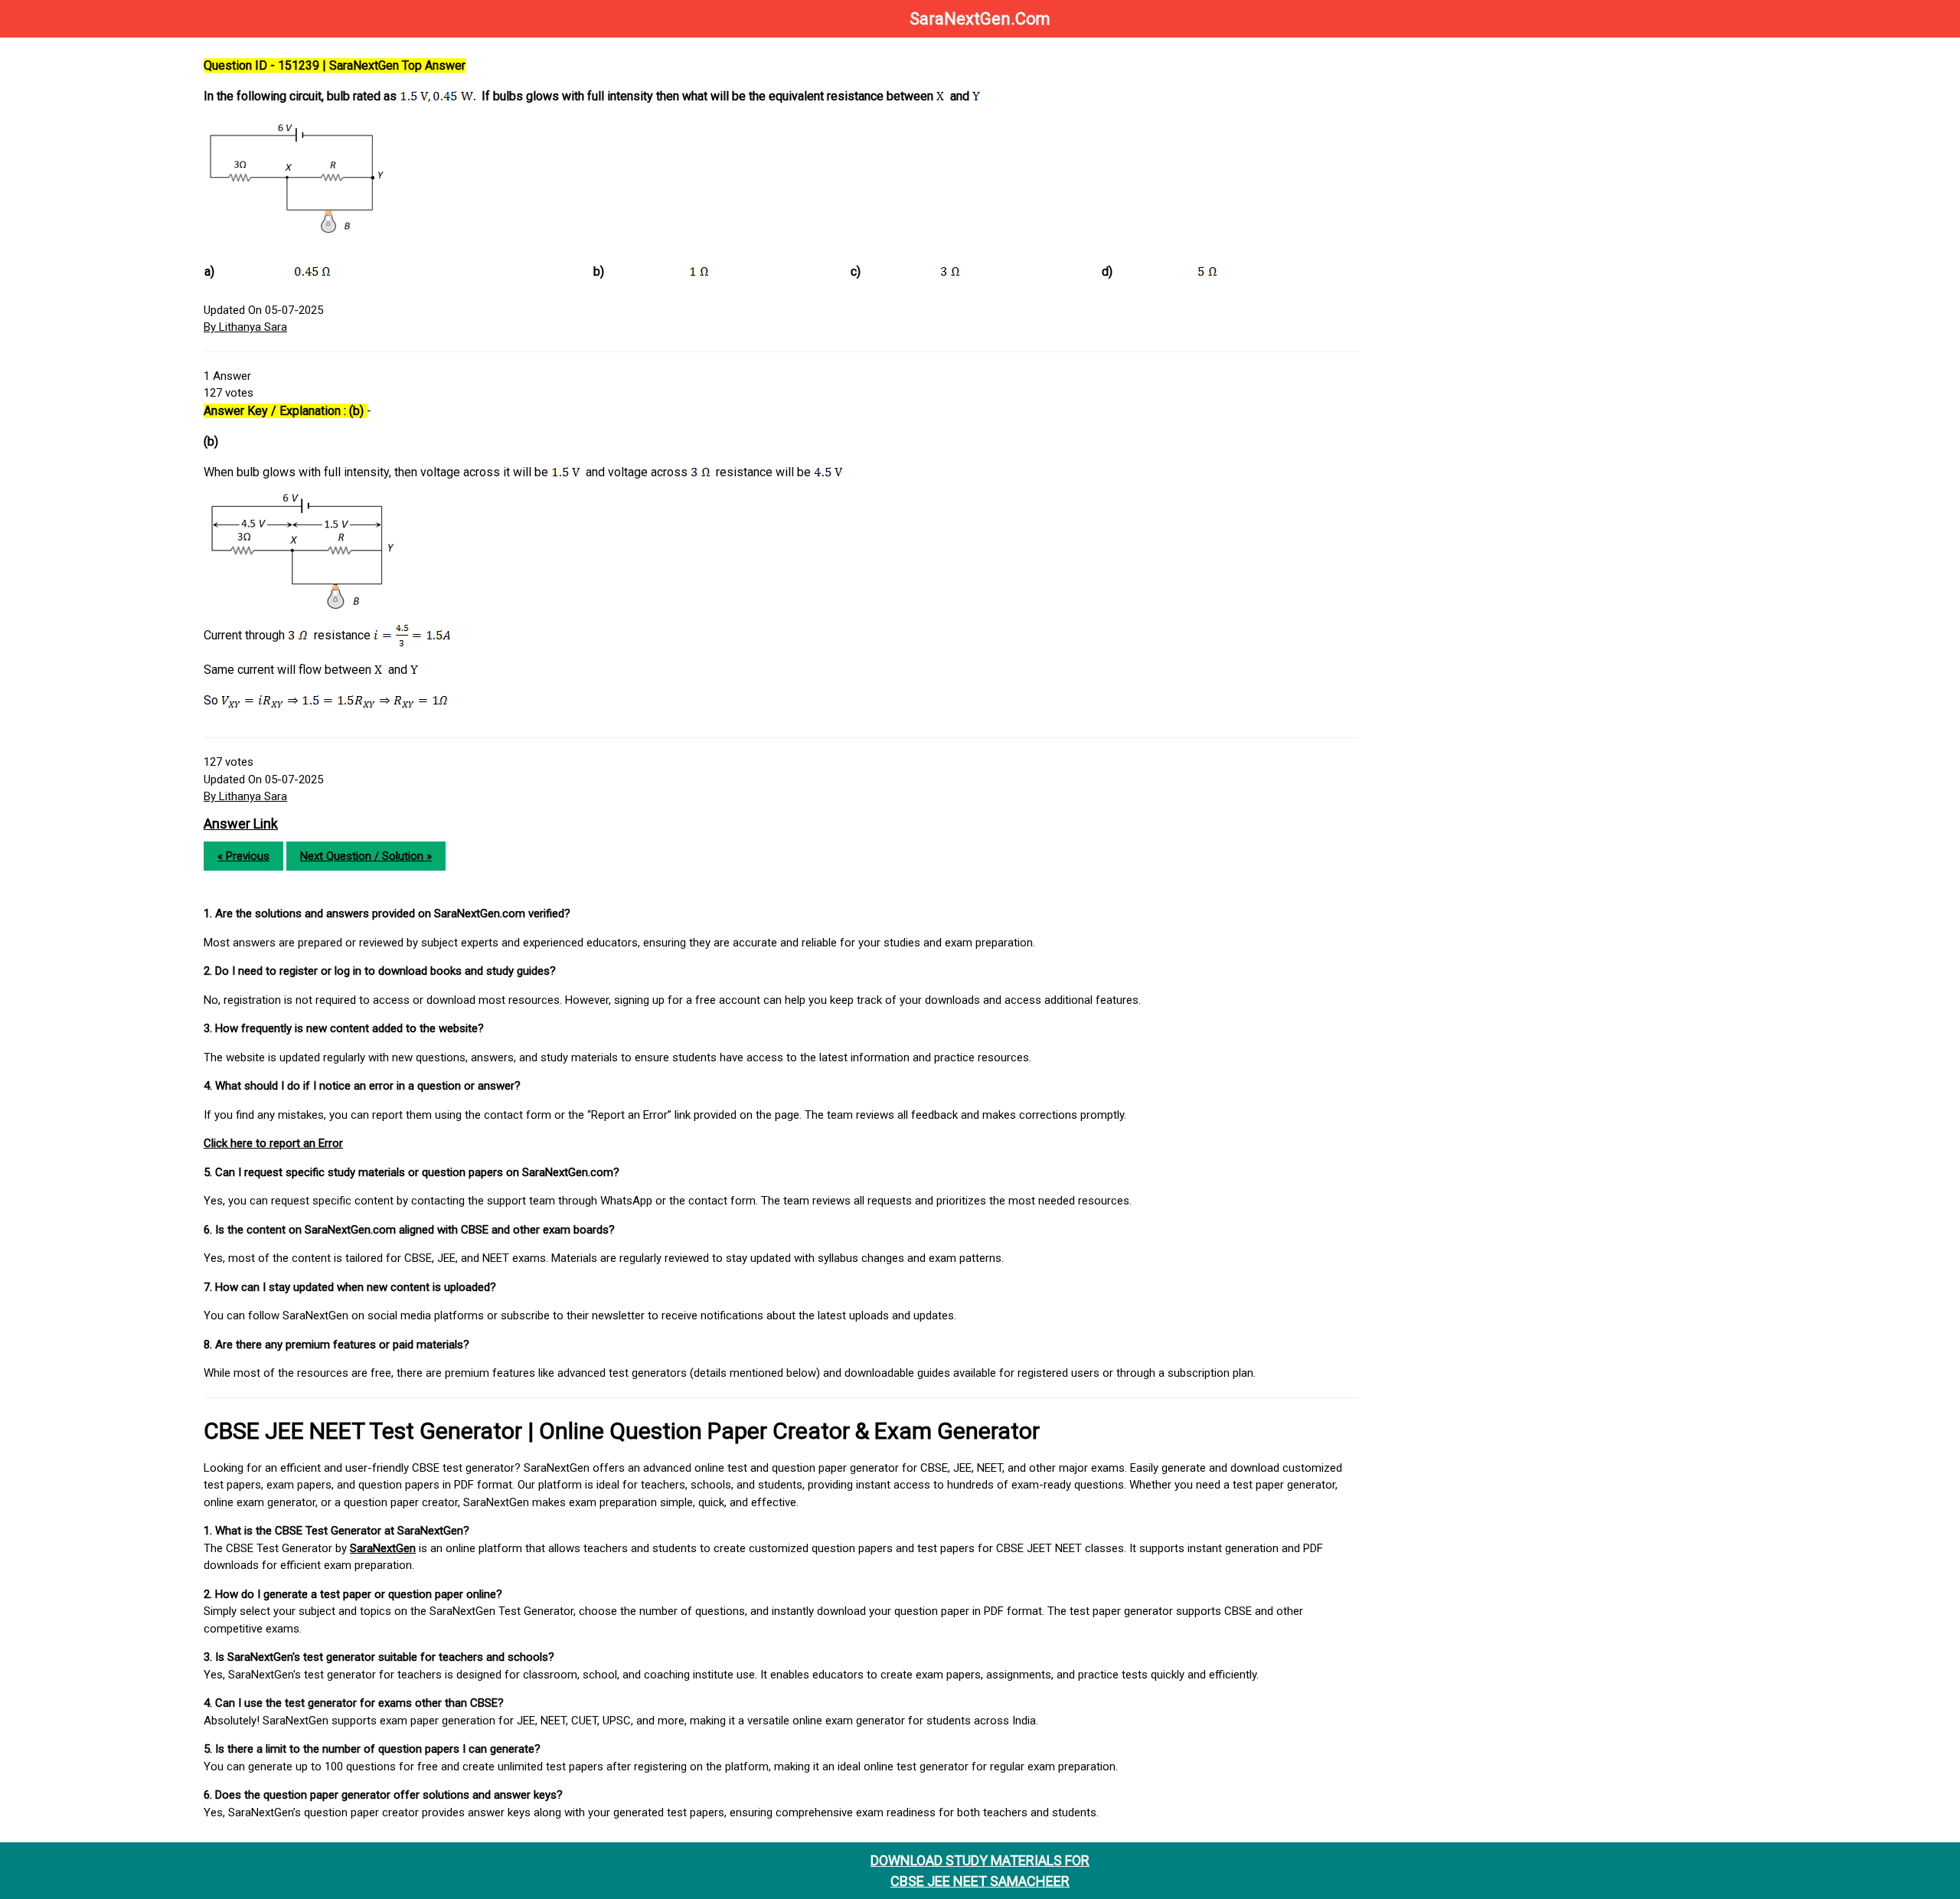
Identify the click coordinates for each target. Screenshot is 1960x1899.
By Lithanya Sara (245, 327)
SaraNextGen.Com (980, 19)
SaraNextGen (383, 1548)
